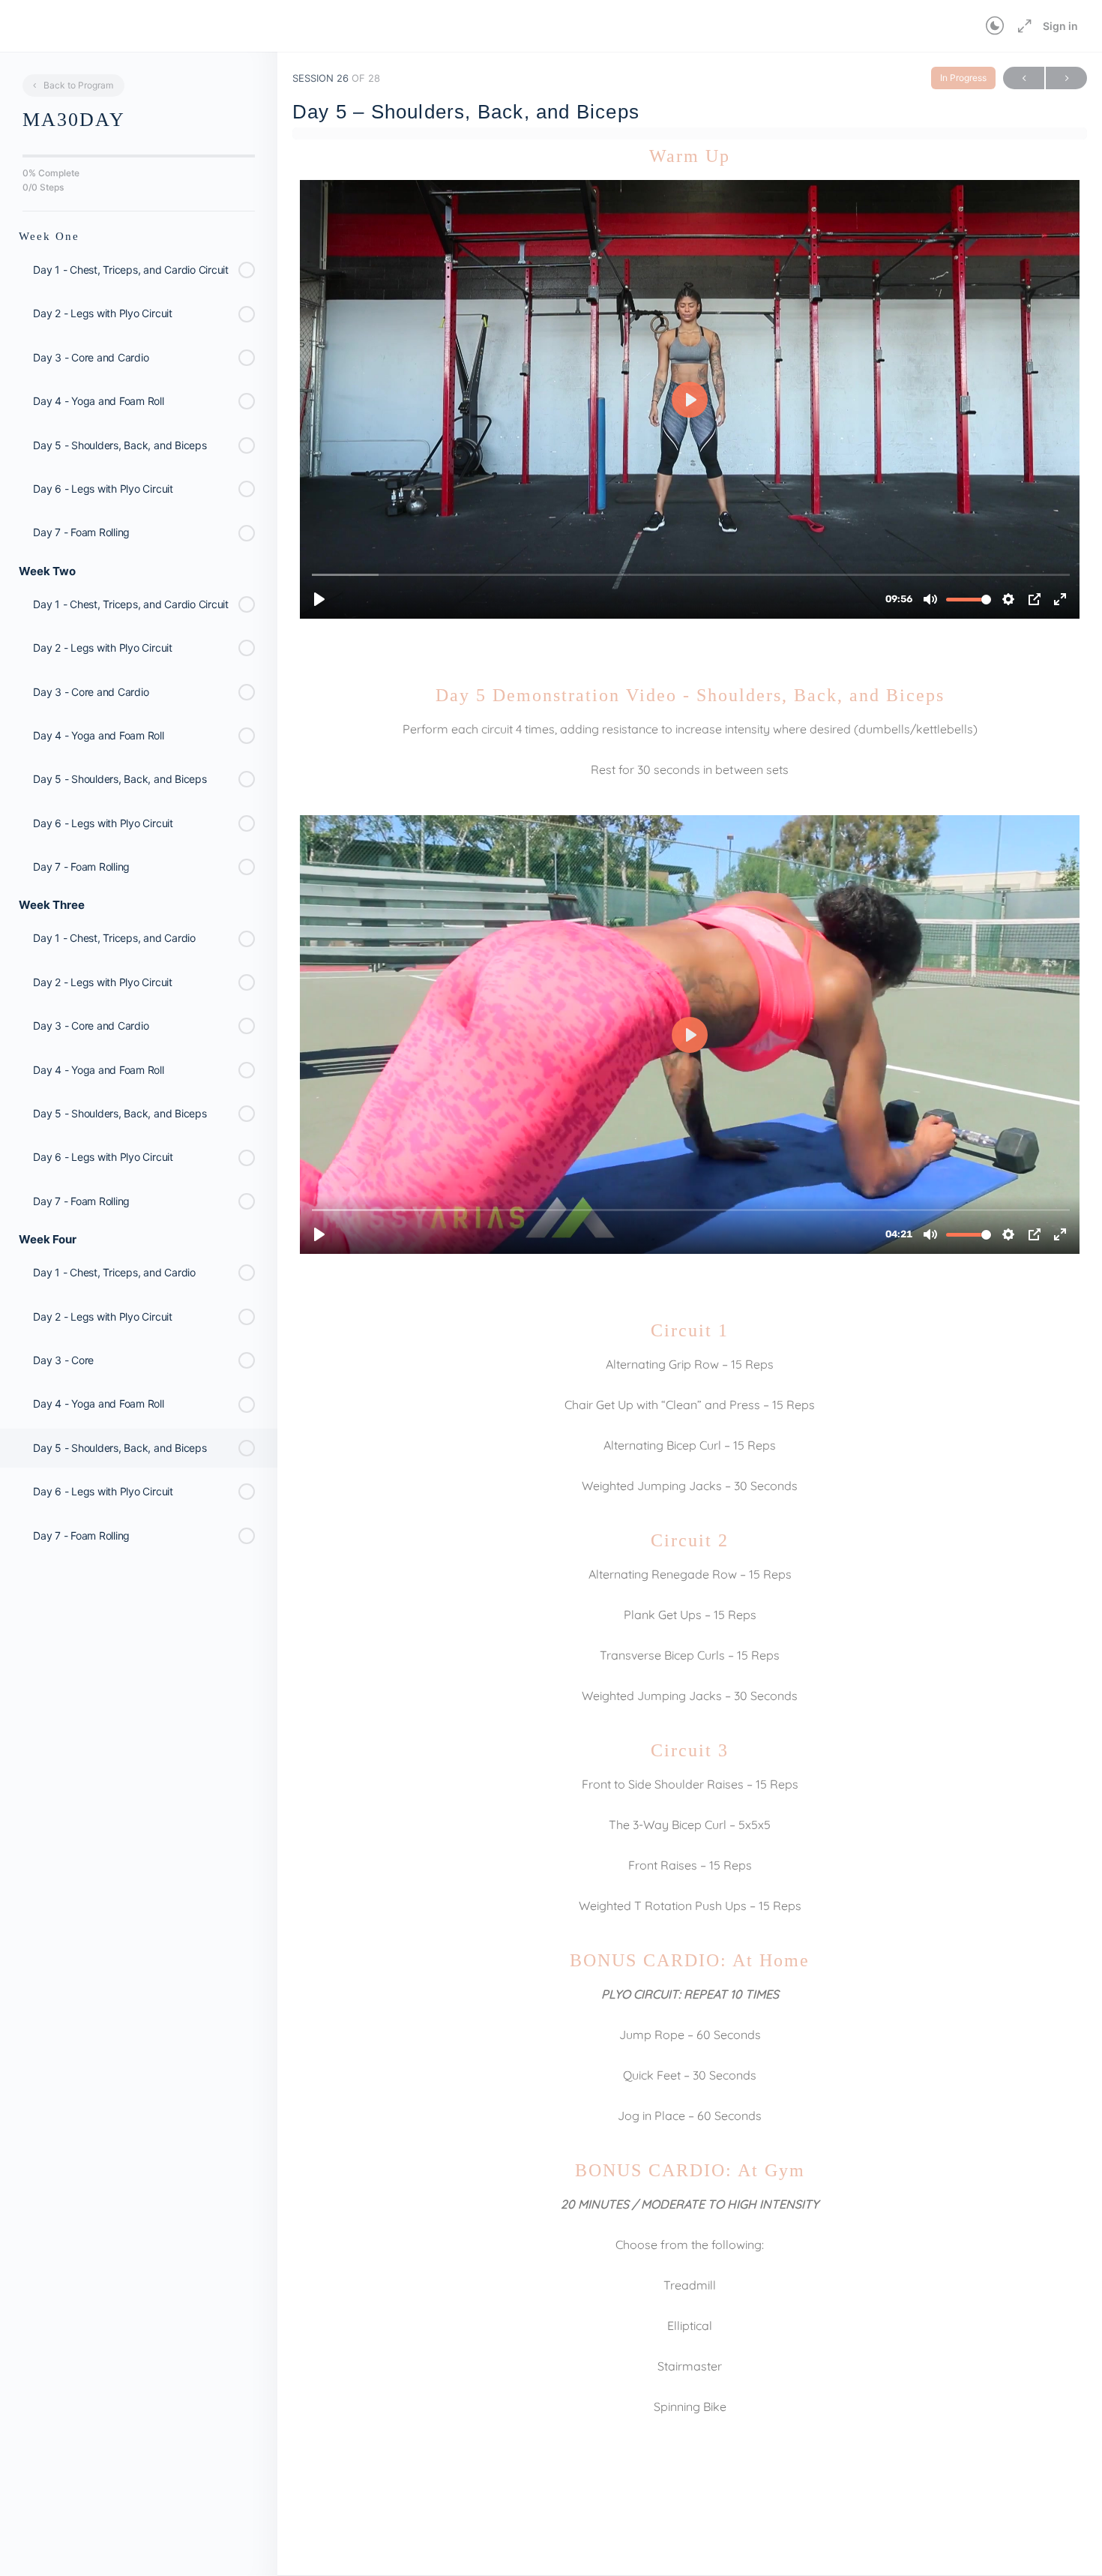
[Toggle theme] (995, 26)
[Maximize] (1022, 26)
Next (1066, 78)
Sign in (1060, 26)
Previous (1024, 78)
